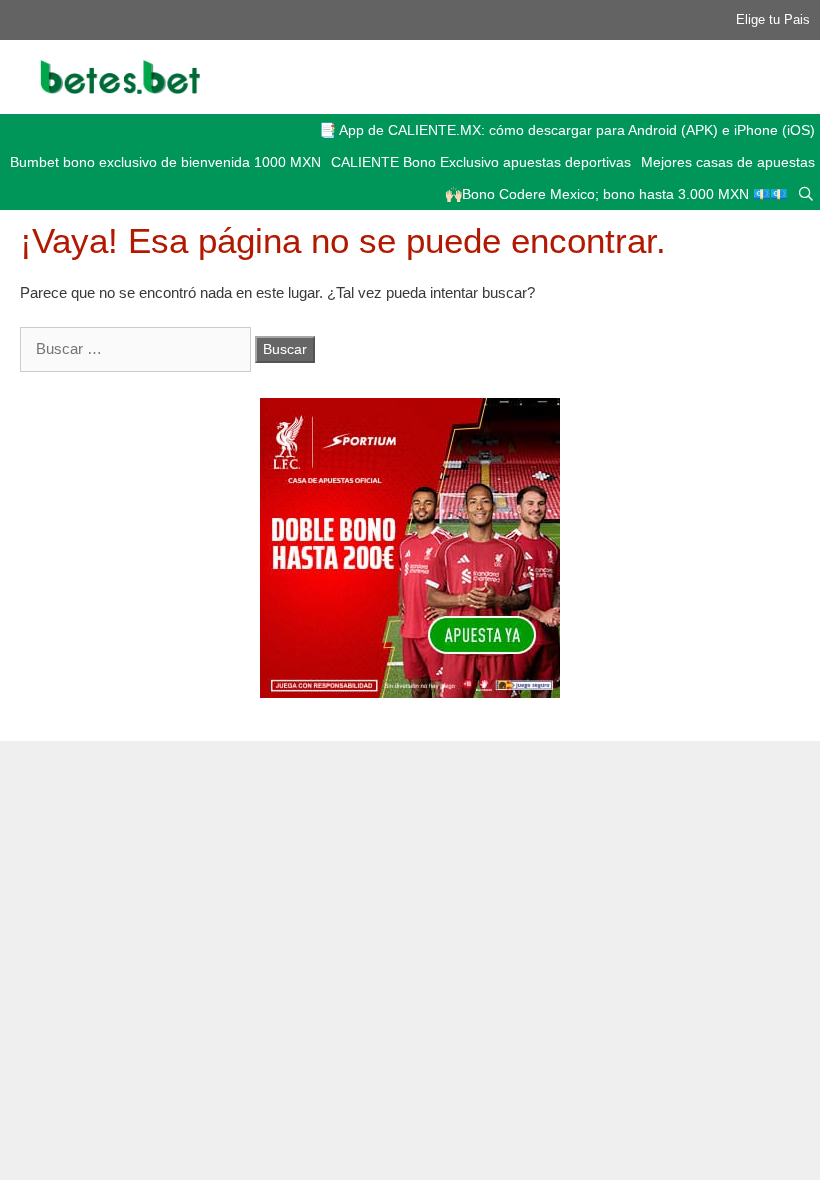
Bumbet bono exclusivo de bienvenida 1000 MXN (165, 162)
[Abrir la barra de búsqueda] (806, 194)
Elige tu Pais (773, 19)
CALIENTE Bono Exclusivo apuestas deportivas (481, 162)
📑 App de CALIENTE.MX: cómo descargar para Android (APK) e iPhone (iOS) (567, 130)
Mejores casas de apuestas (728, 162)
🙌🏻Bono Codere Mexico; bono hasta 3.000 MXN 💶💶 (616, 194)
